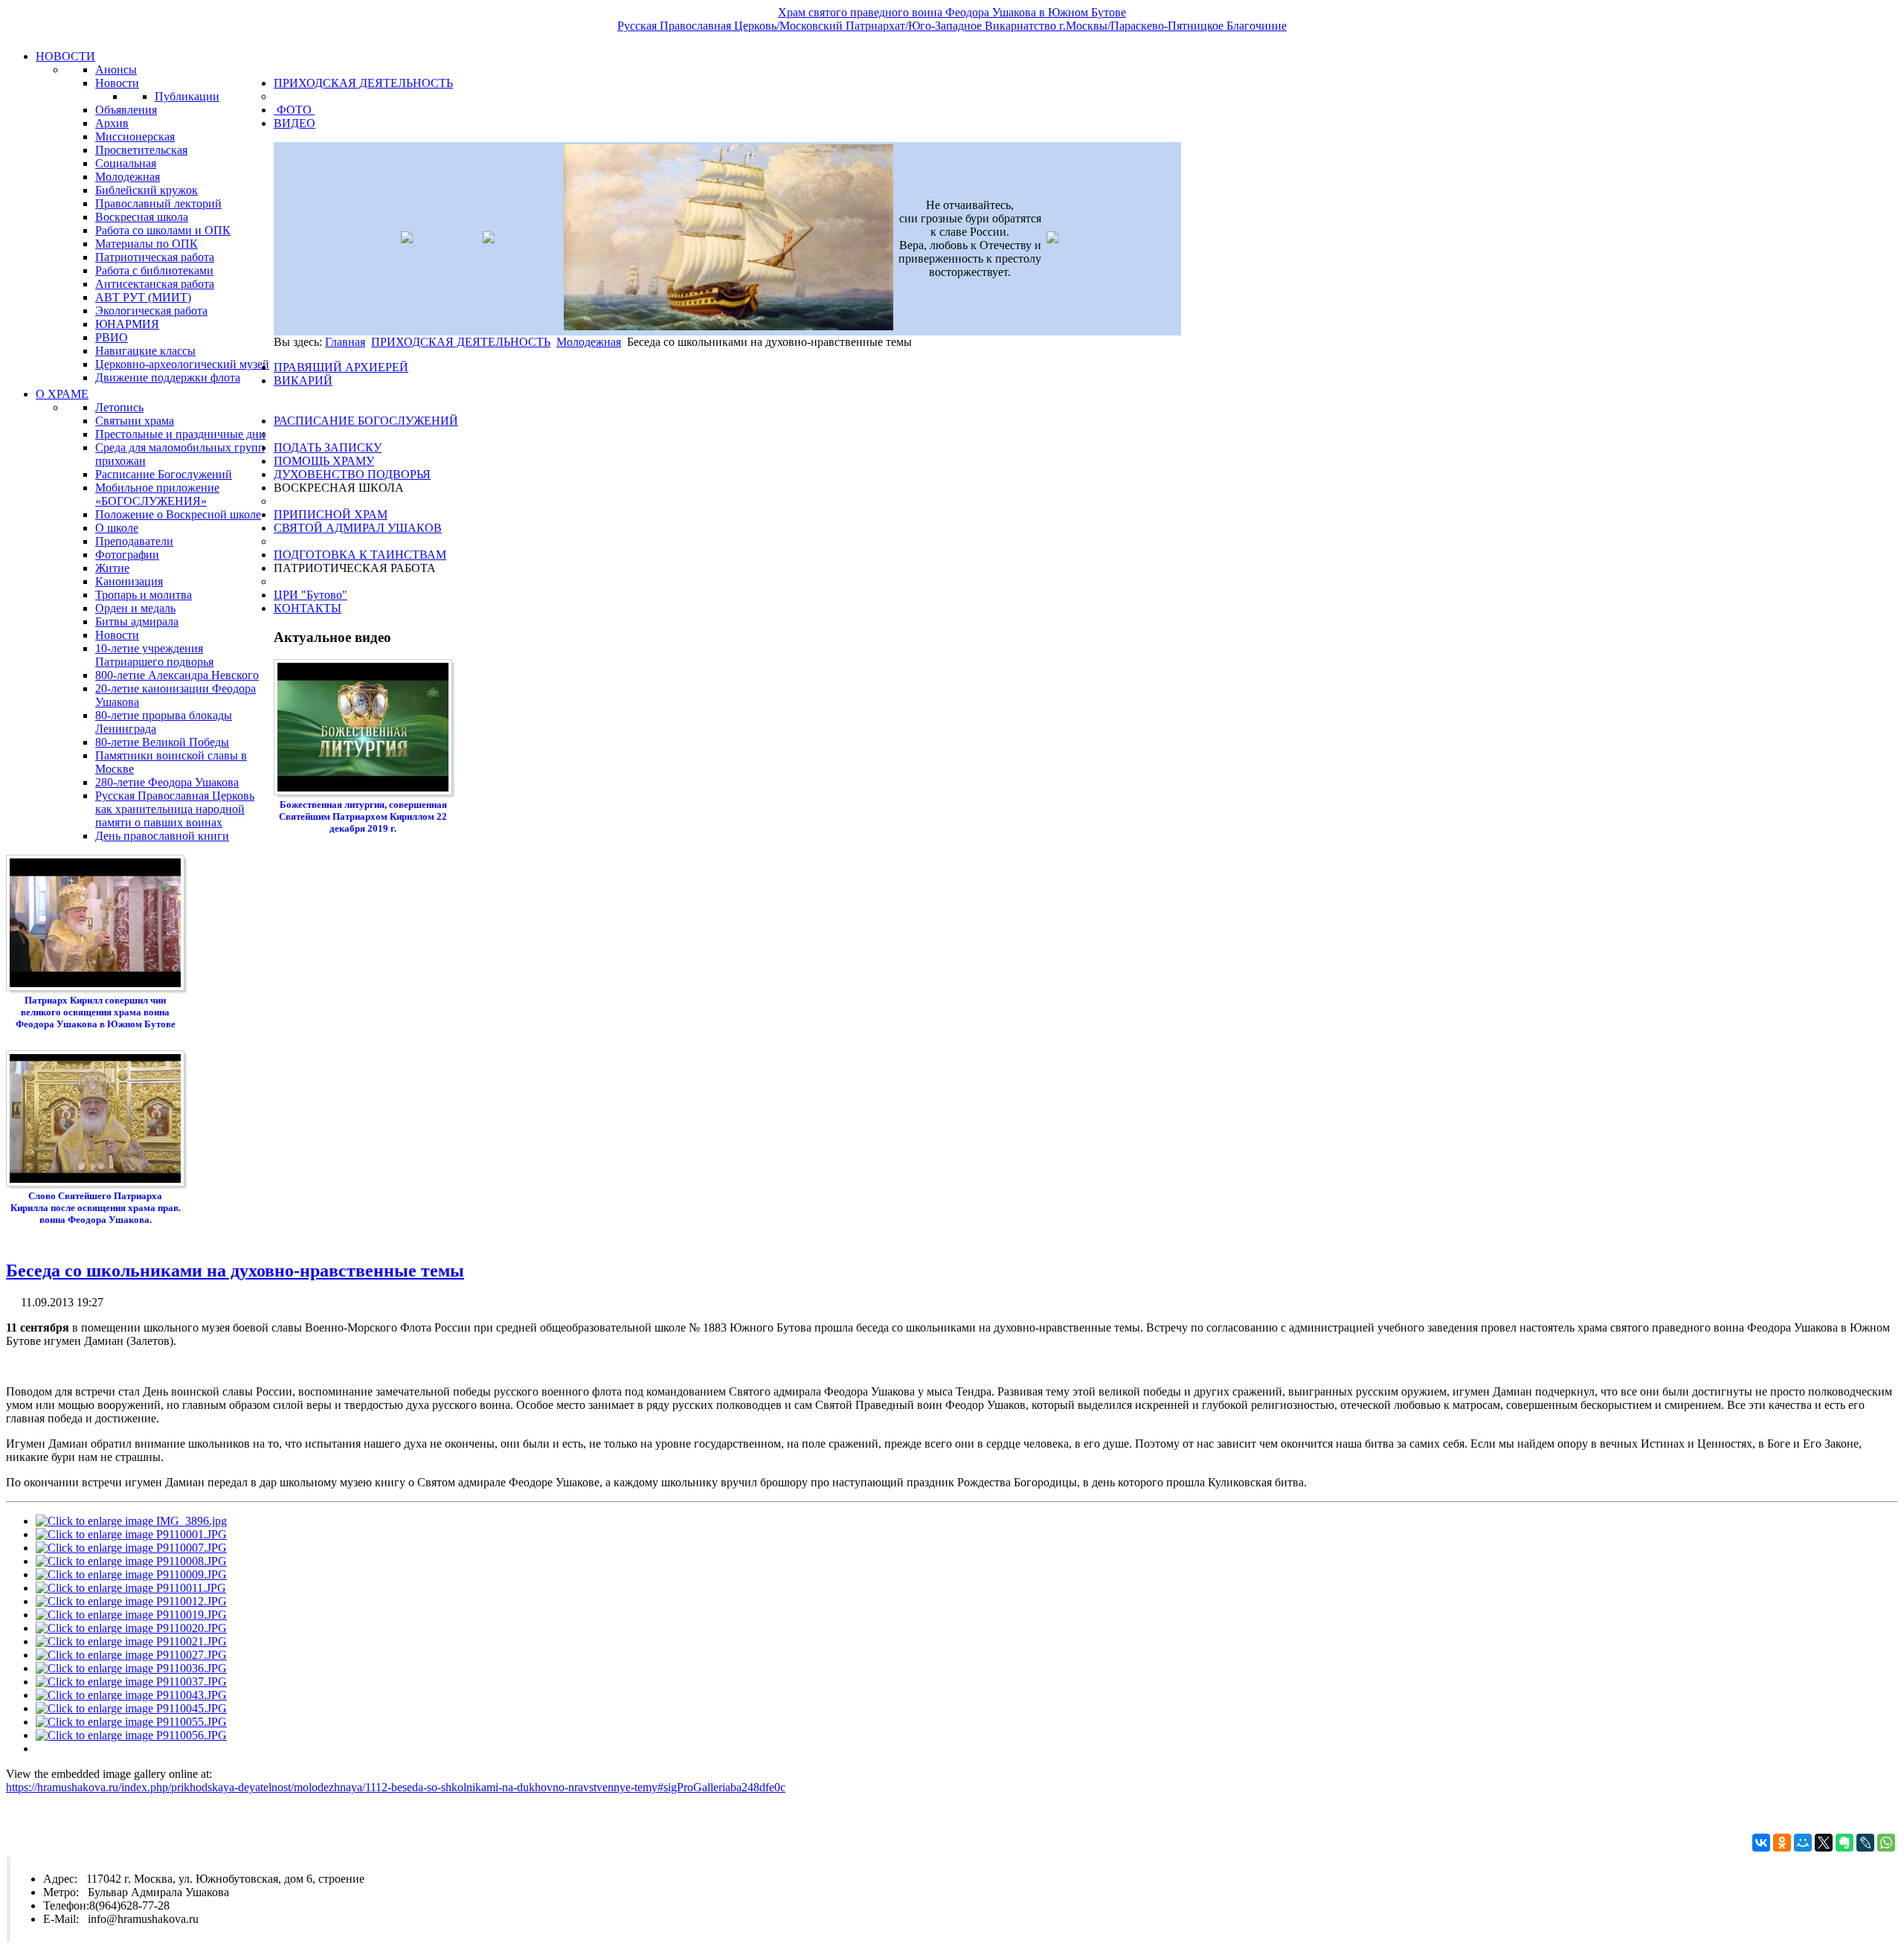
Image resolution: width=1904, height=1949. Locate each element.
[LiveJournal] (1865, 1843)
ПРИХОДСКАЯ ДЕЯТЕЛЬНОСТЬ (461, 342)
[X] (1824, 1843)
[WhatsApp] (1886, 1843)
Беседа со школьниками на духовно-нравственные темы (235, 1271)
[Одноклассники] (1782, 1843)
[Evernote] (1844, 1843)
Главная (345, 342)
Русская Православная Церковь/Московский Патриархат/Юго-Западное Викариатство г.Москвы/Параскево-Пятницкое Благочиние (952, 26)
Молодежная (589, 342)
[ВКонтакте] (1761, 1843)
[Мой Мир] (1803, 1843)
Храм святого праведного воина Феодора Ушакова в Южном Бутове (952, 12)
